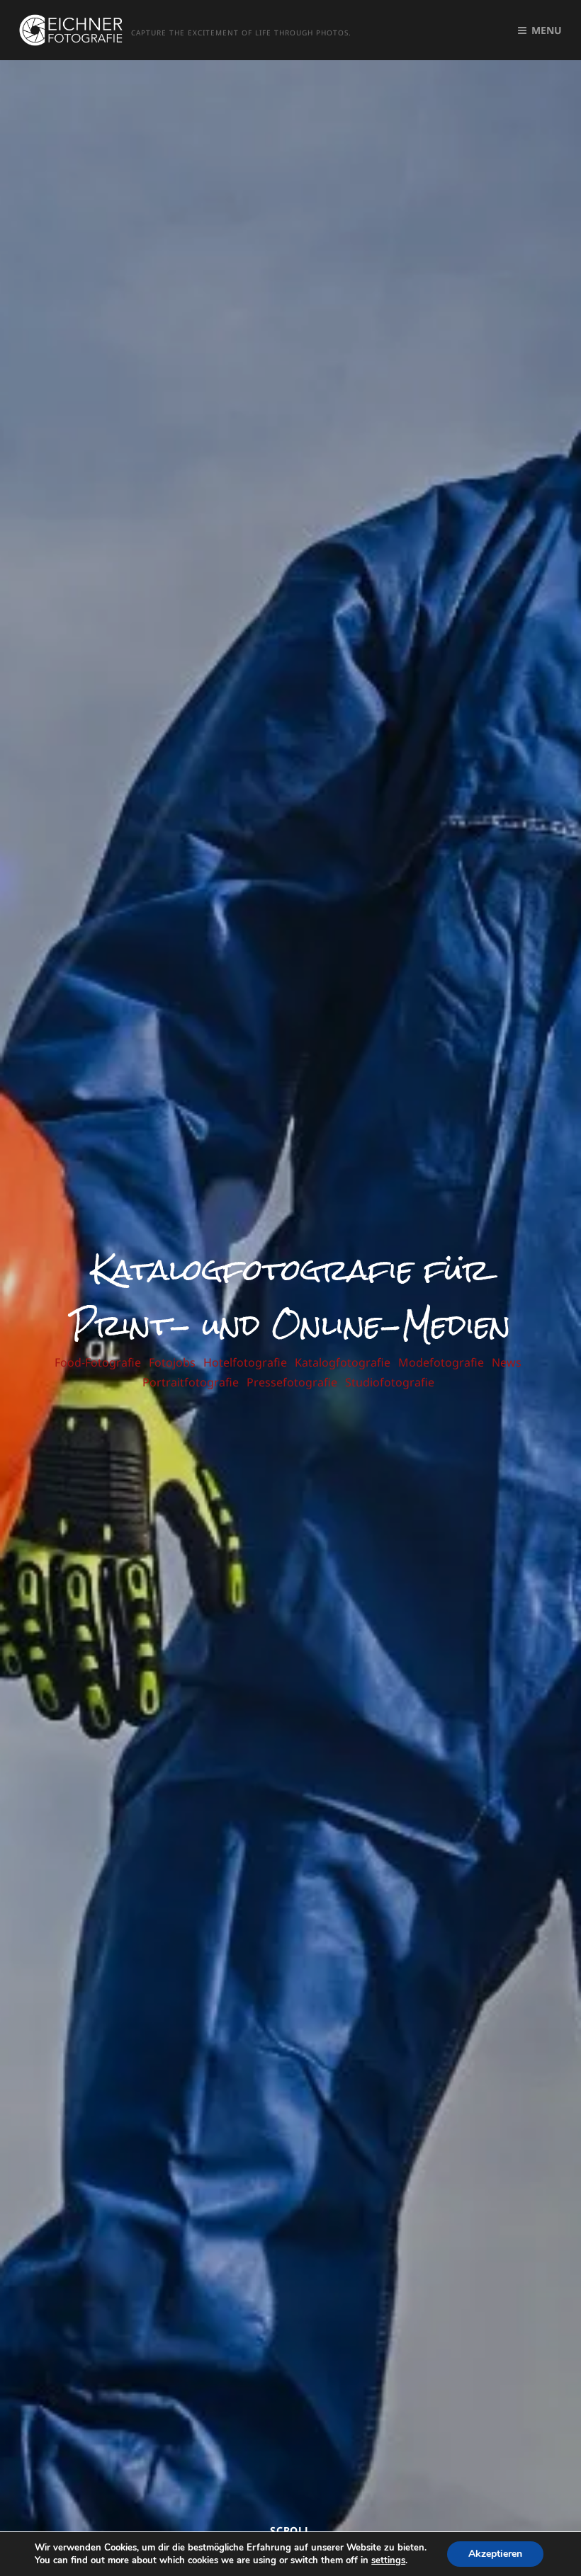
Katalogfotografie (343, 1362)
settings (388, 2560)
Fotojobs (172, 1362)
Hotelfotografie (245, 1362)
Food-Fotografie (98, 1362)
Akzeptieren (495, 2554)
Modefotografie (441, 1362)
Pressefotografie (292, 1382)
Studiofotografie (390, 1382)
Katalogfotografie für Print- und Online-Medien (290, 1297)
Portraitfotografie (191, 1382)
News (507, 1362)
